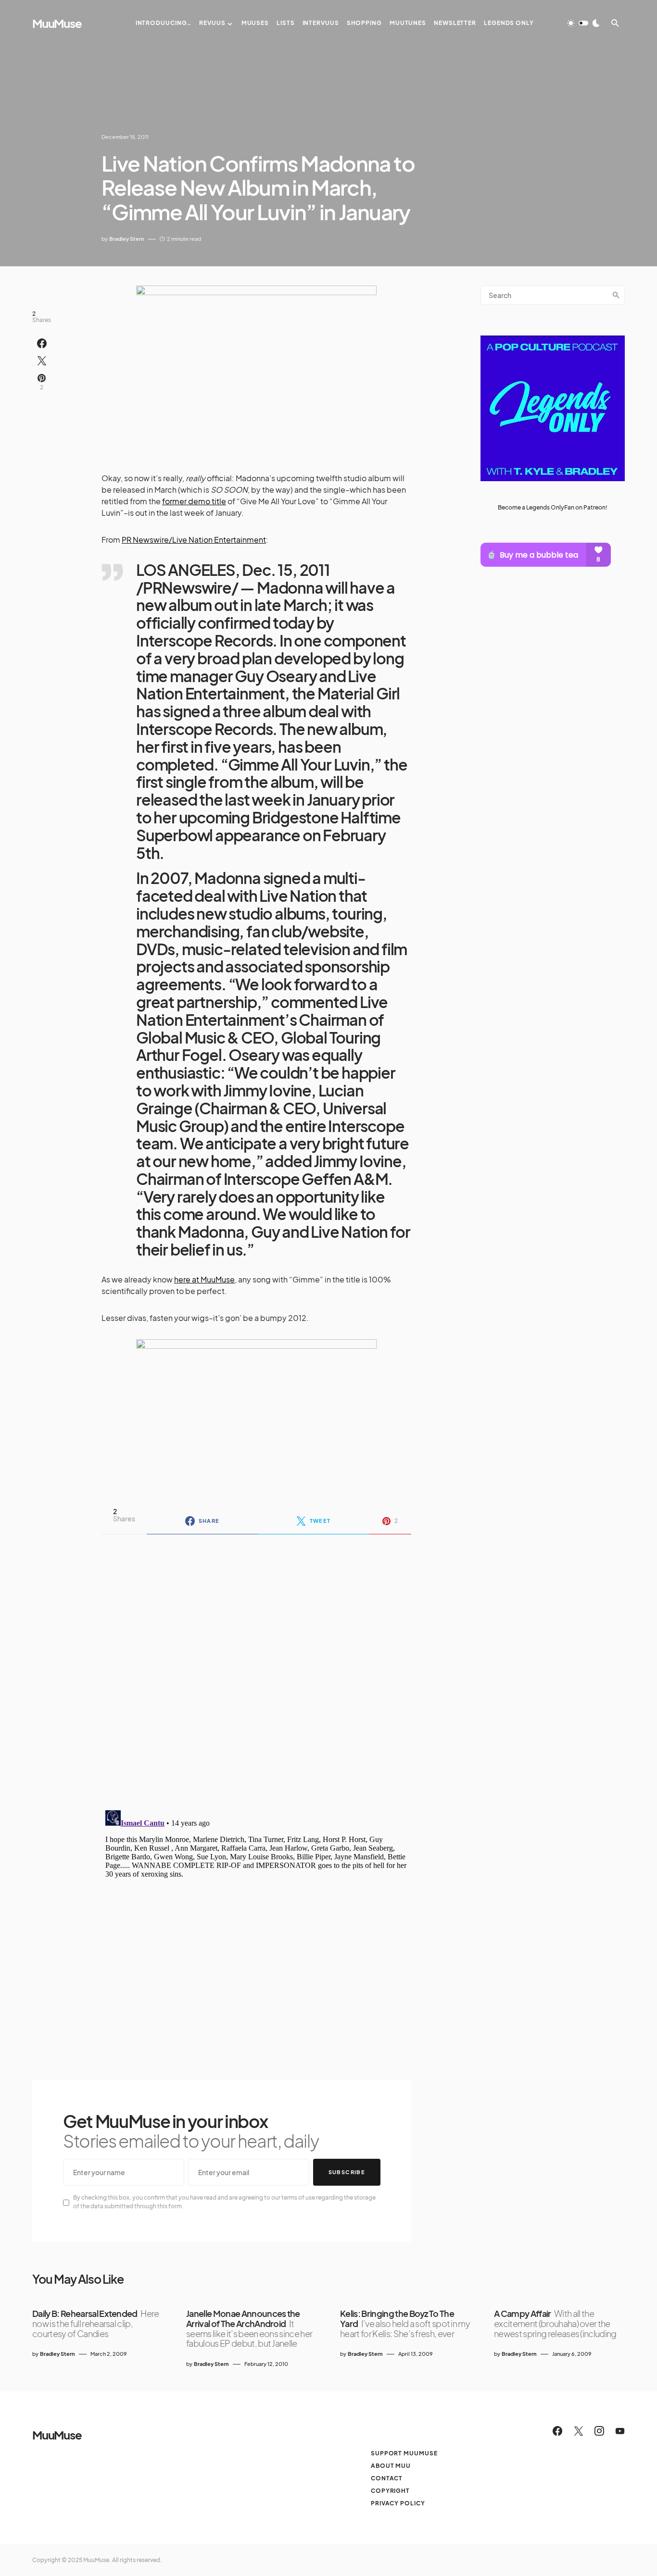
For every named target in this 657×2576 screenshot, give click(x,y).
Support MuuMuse (404, 2453)
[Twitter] (579, 2431)
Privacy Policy (398, 2503)
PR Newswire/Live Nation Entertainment (194, 540)
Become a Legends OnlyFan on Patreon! (553, 507)
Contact (387, 2478)
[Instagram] (599, 2431)
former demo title (194, 501)
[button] (583, 23)
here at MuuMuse (204, 1279)
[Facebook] (557, 2431)
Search (616, 295)
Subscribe (347, 2172)
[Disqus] (256, 1666)
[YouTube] (620, 2431)
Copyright (390, 2491)
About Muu (391, 2466)
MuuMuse (57, 23)
